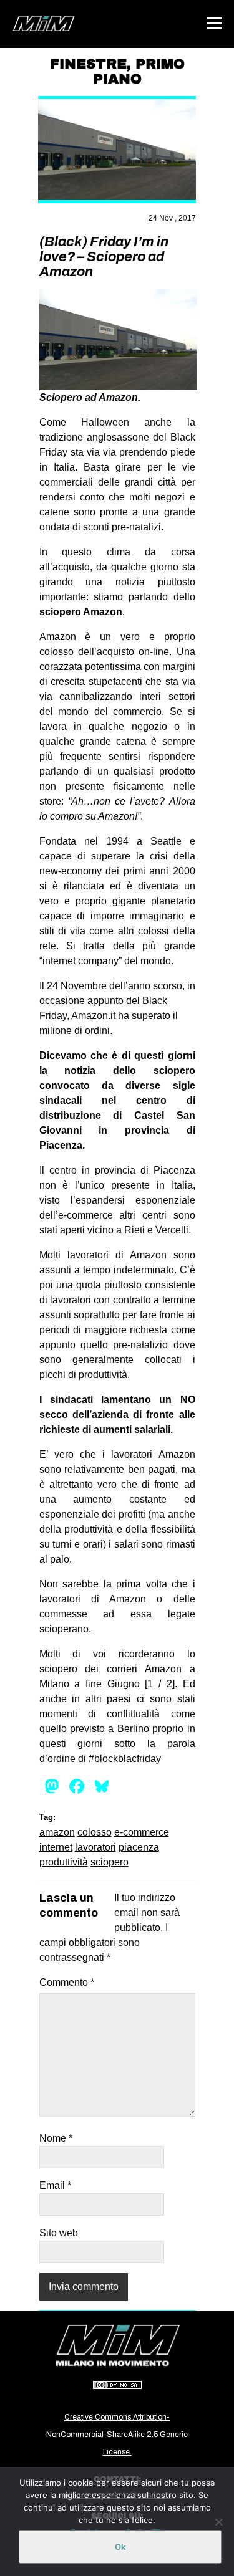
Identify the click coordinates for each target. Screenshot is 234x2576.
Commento (67, 1982)
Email (55, 2186)
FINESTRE (88, 64)
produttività (64, 1862)
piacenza (139, 1847)
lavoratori (95, 1847)
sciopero (110, 1862)
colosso (95, 1832)
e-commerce (142, 1832)
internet (56, 1847)
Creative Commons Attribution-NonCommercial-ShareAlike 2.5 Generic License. (117, 2435)
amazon (57, 1832)
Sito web (59, 2233)
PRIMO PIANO (139, 72)
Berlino (133, 1729)
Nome (56, 2138)
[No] (218, 2522)
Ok (120, 2547)
